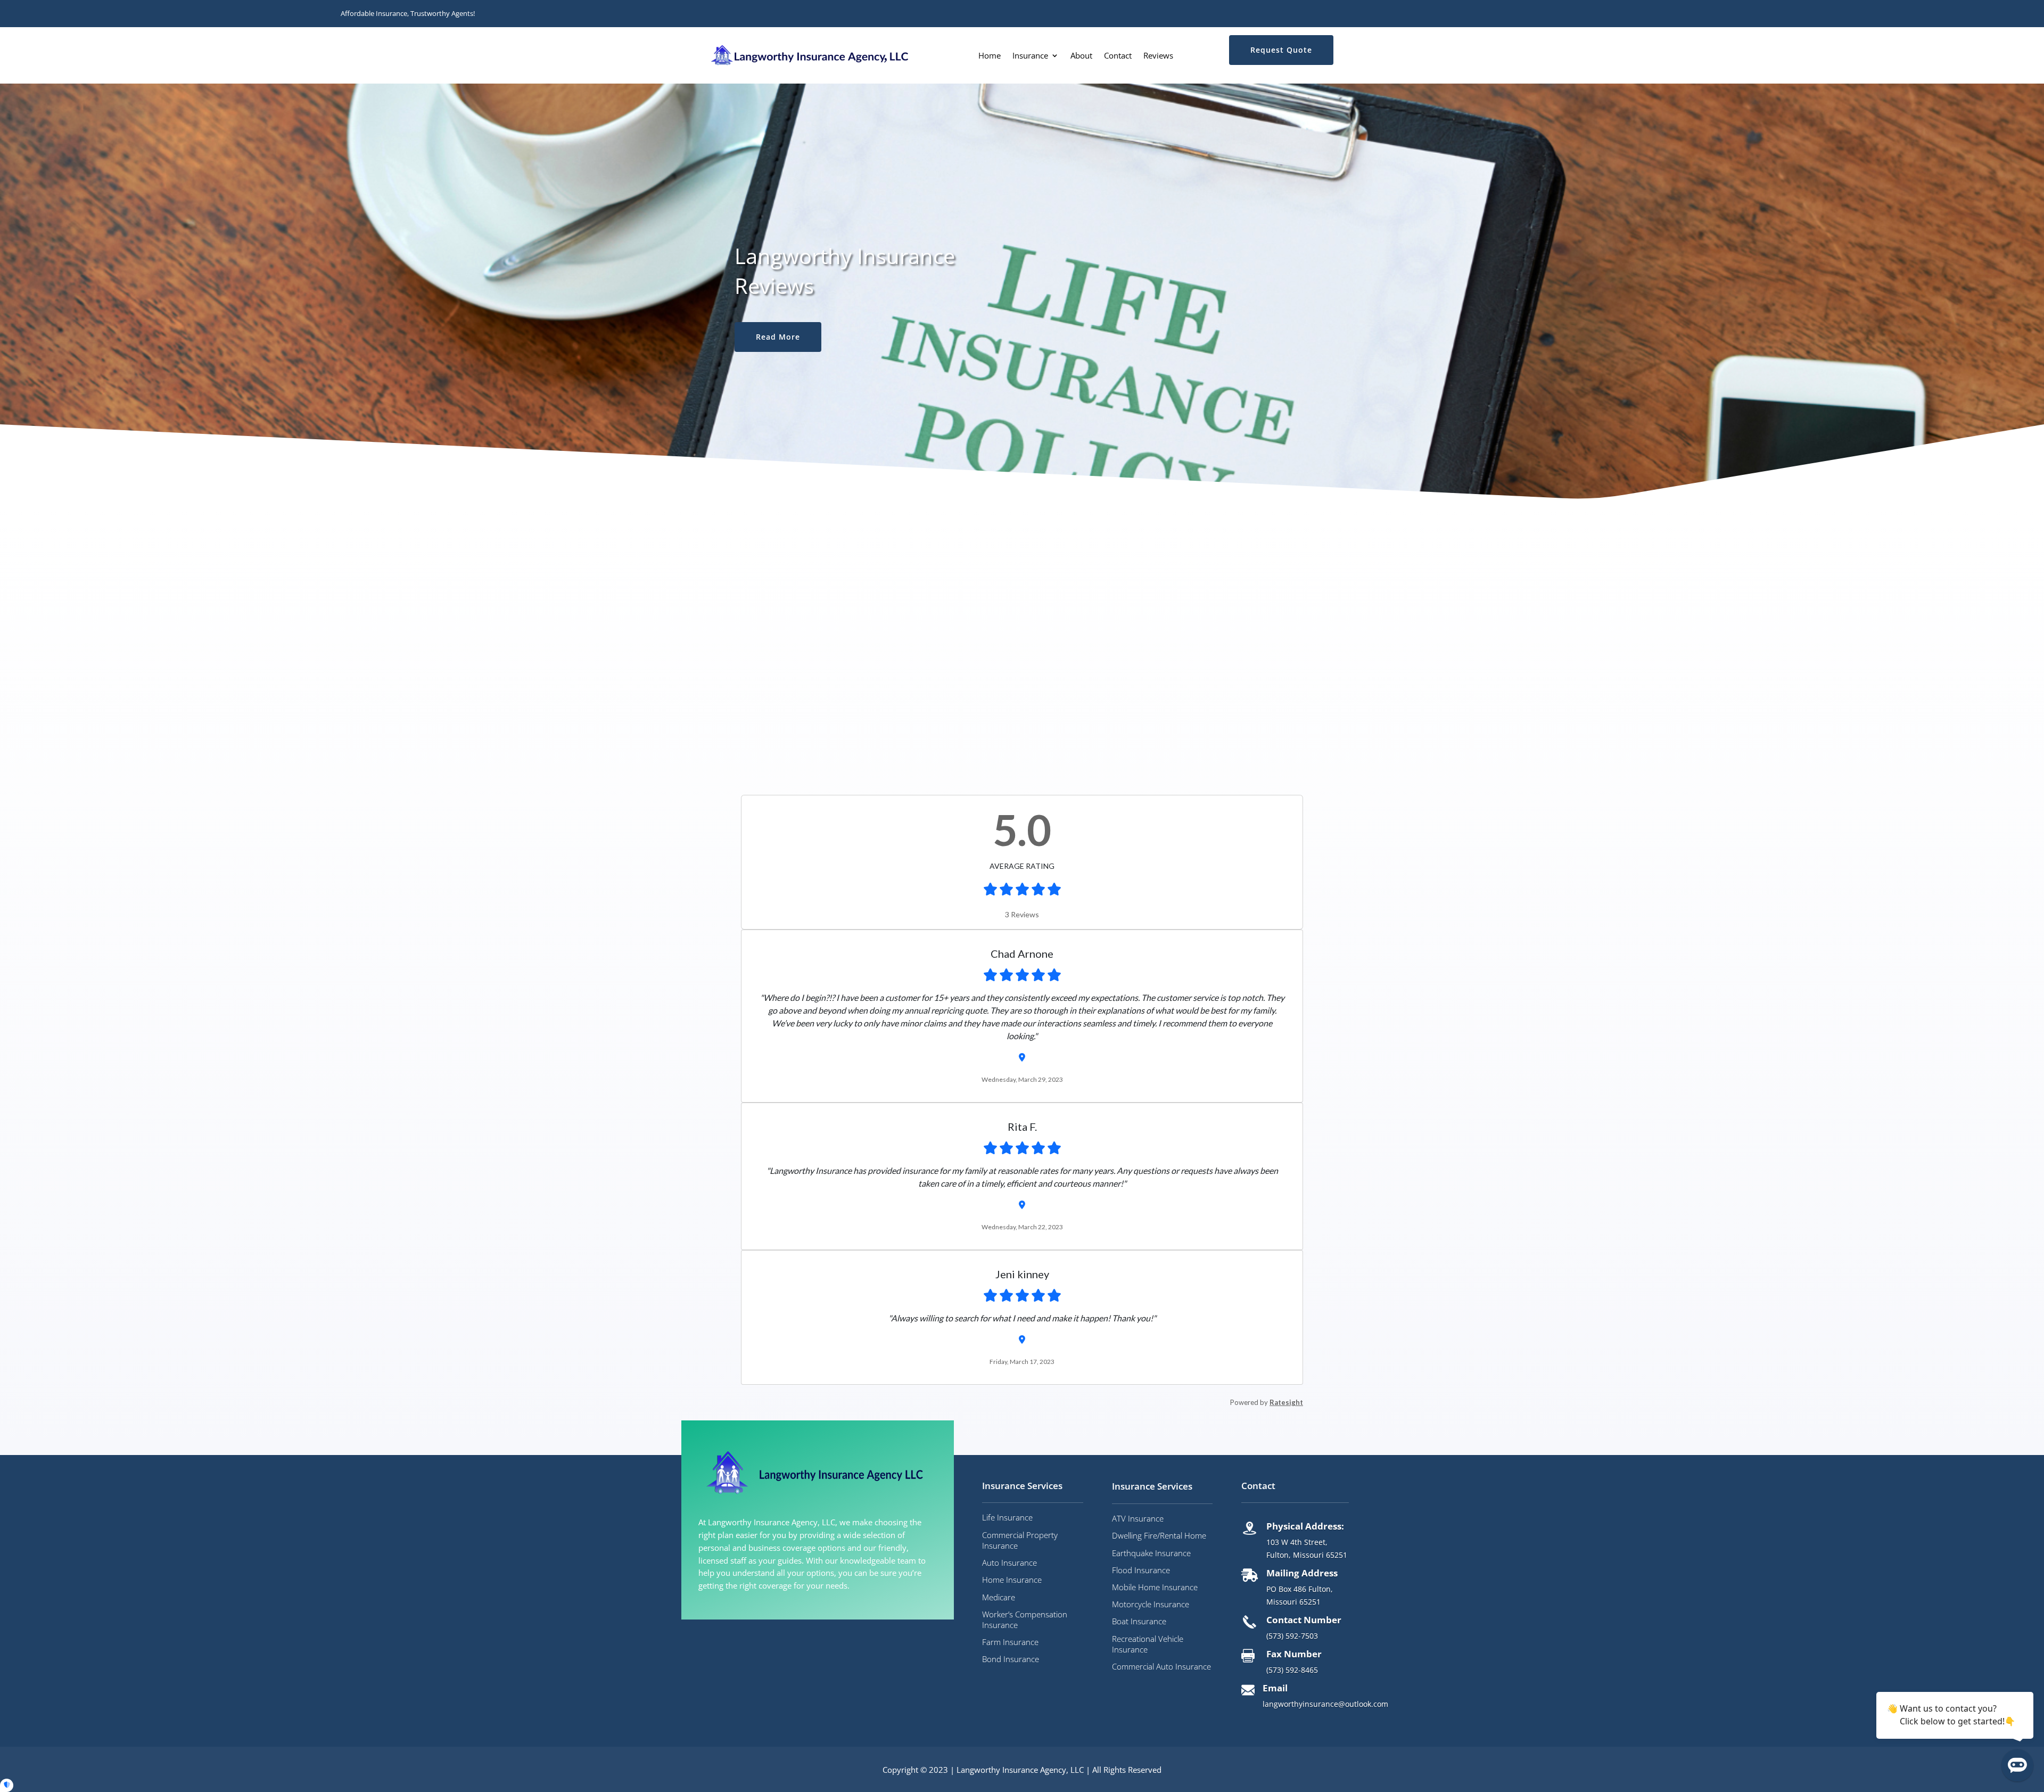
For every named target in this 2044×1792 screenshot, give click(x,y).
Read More (778, 337)
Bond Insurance (1011, 1659)
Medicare (999, 1597)
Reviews (1158, 55)
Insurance (1030, 55)
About (1081, 55)
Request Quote (1281, 50)
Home (990, 55)
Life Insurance (1007, 1517)
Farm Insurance (1010, 1642)
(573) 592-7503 (1292, 1636)
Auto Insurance (1009, 1563)
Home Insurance (1012, 1580)
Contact (1118, 55)
